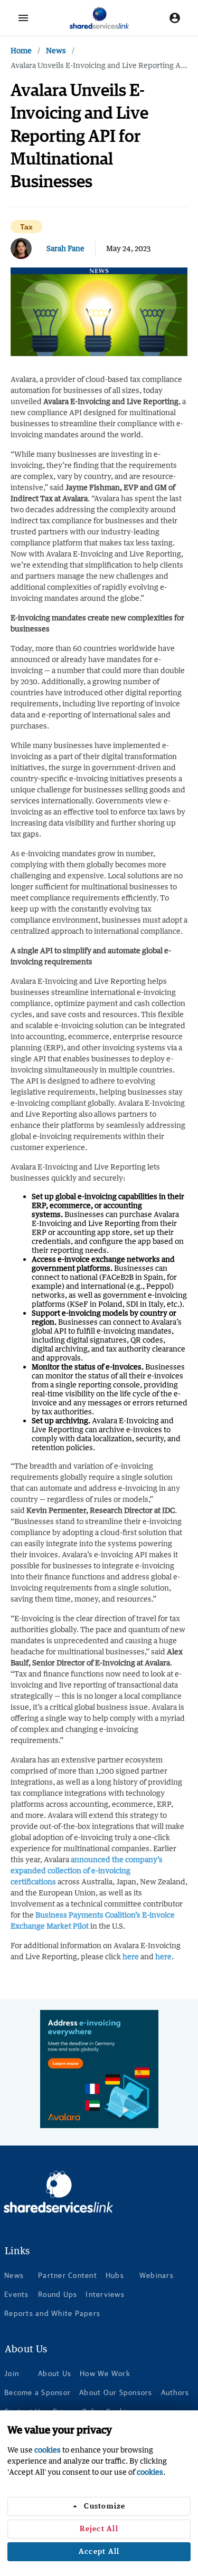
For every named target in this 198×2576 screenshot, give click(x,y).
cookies (48, 2450)
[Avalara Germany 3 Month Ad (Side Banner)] (99, 2069)
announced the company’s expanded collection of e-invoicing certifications (87, 1870)
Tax (26, 227)
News (56, 50)
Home (21, 50)
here (131, 1956)
